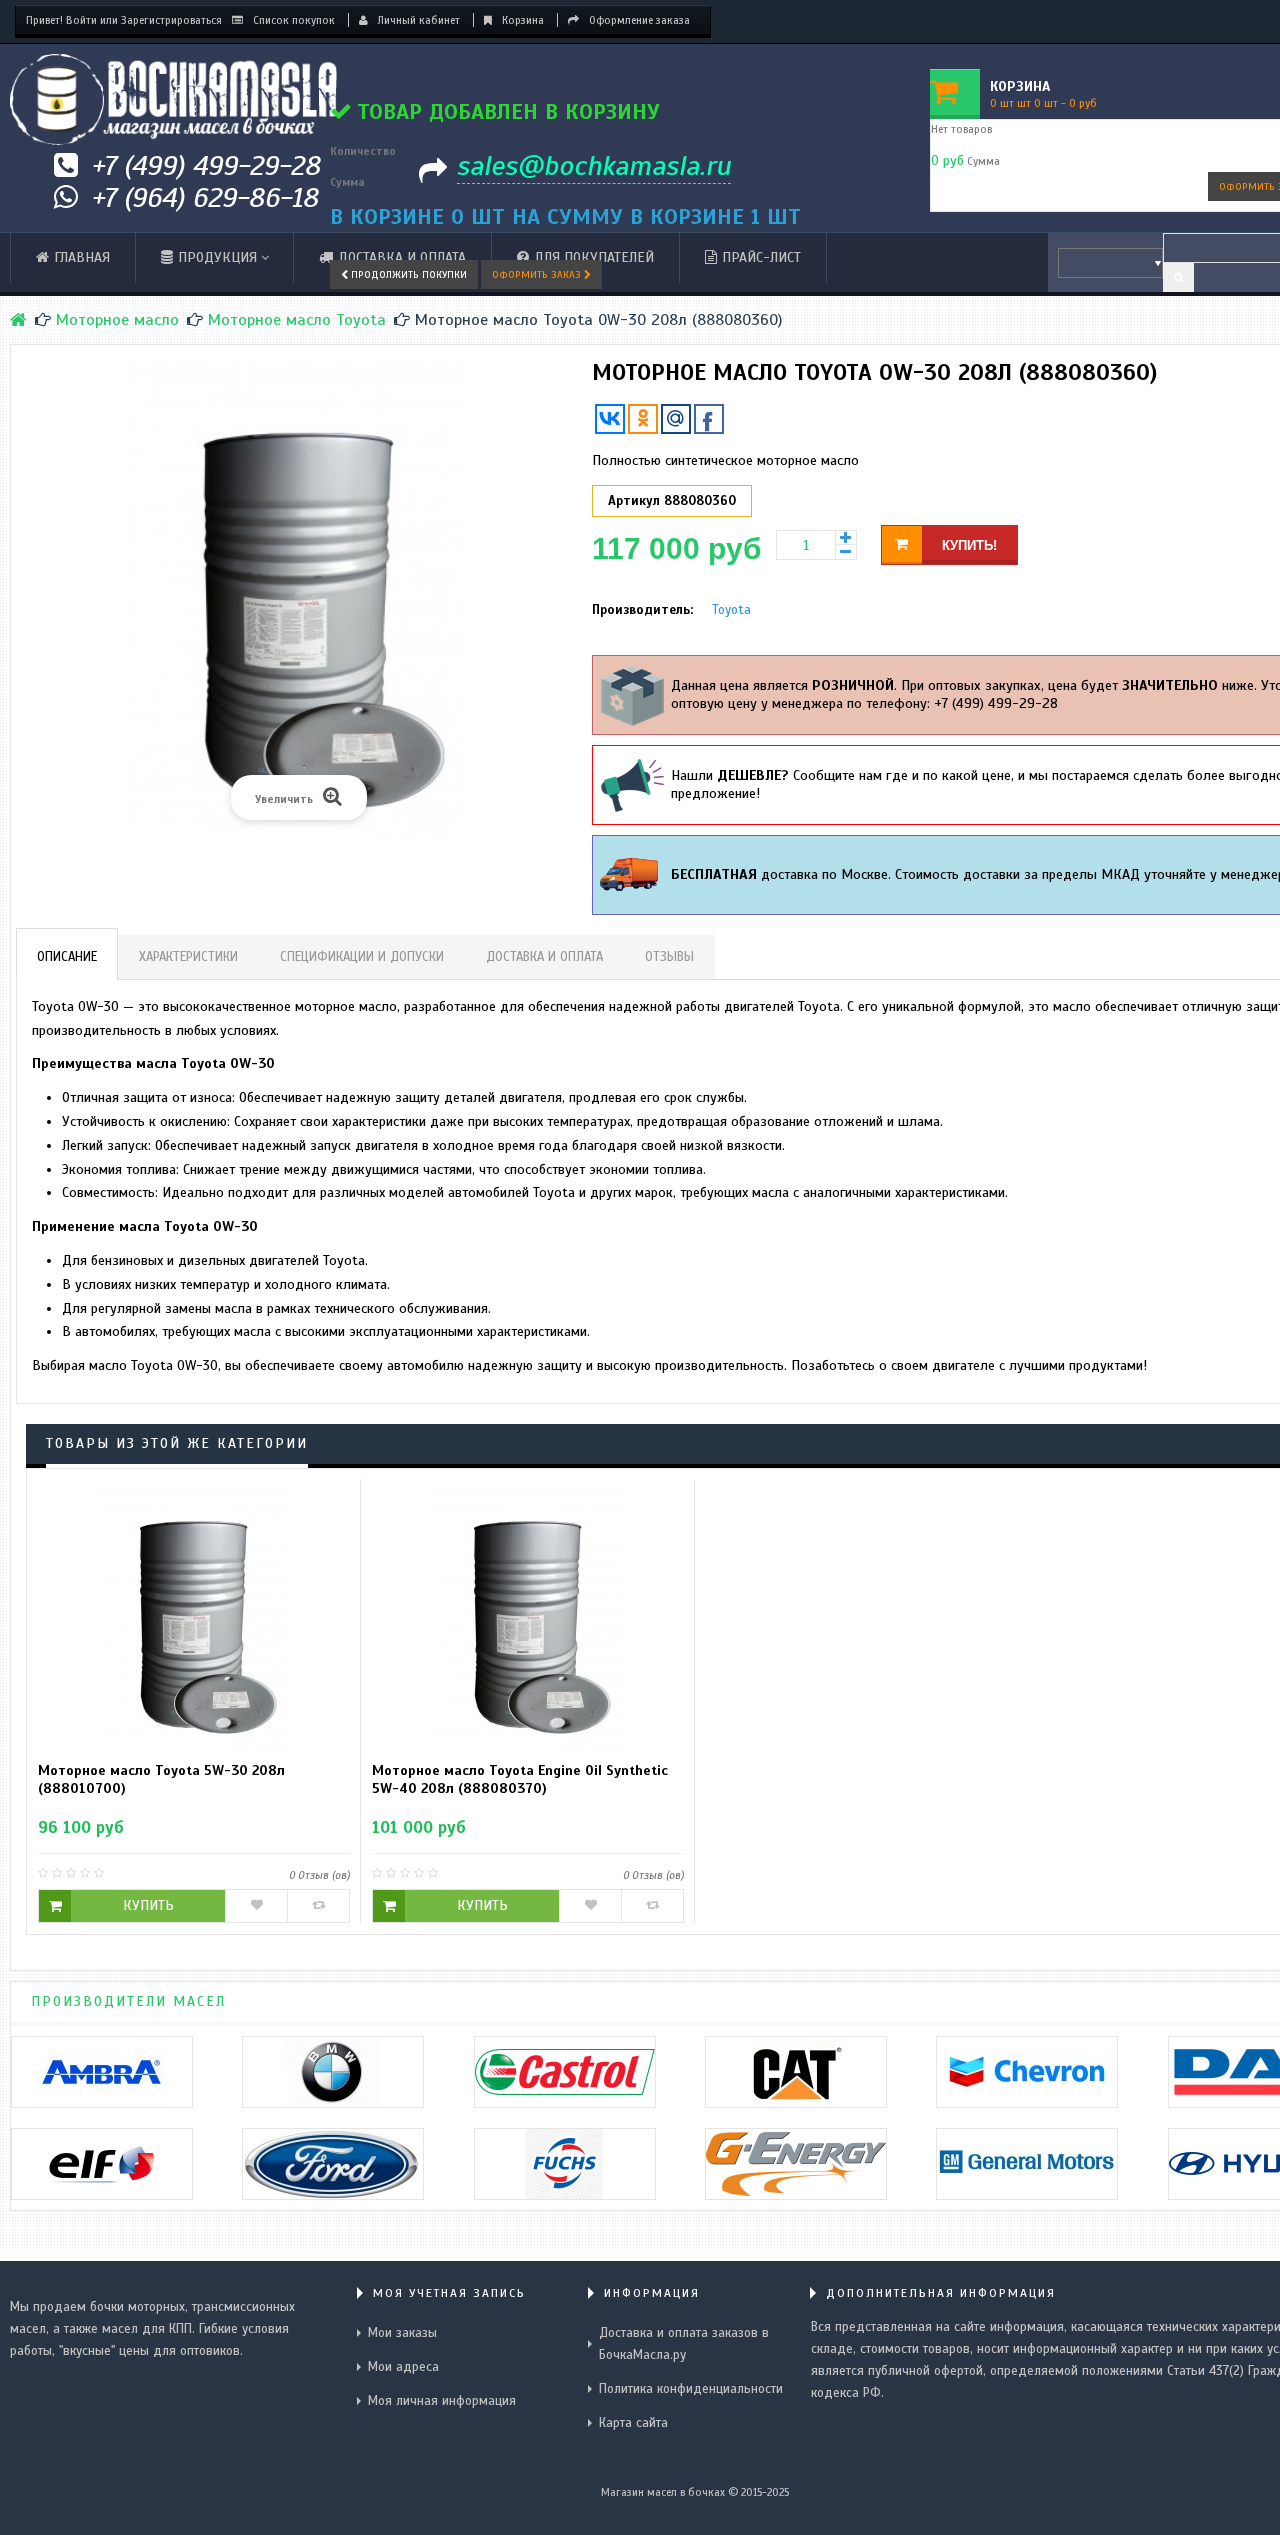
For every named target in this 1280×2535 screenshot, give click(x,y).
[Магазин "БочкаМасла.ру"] (174, 99)
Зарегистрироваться (171, 20)
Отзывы (669, 957)
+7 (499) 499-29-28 (206, 165)
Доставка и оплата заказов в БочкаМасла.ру (684, 2344)
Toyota (731, 610)
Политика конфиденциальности (691, 2389)
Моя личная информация (442, 2401)
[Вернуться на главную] (18, 320)
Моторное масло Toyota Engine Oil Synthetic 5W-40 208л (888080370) (520, 1779)
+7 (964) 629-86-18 (205, 197)
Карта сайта (633, 2423)
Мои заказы (402, 2333)
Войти (81, 20)
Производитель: (642, 610)
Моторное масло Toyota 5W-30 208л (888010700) (161, 1779)
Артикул (634, 501)
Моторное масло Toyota (297, 320)
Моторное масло (117, 320)
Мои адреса (403, 2367)
